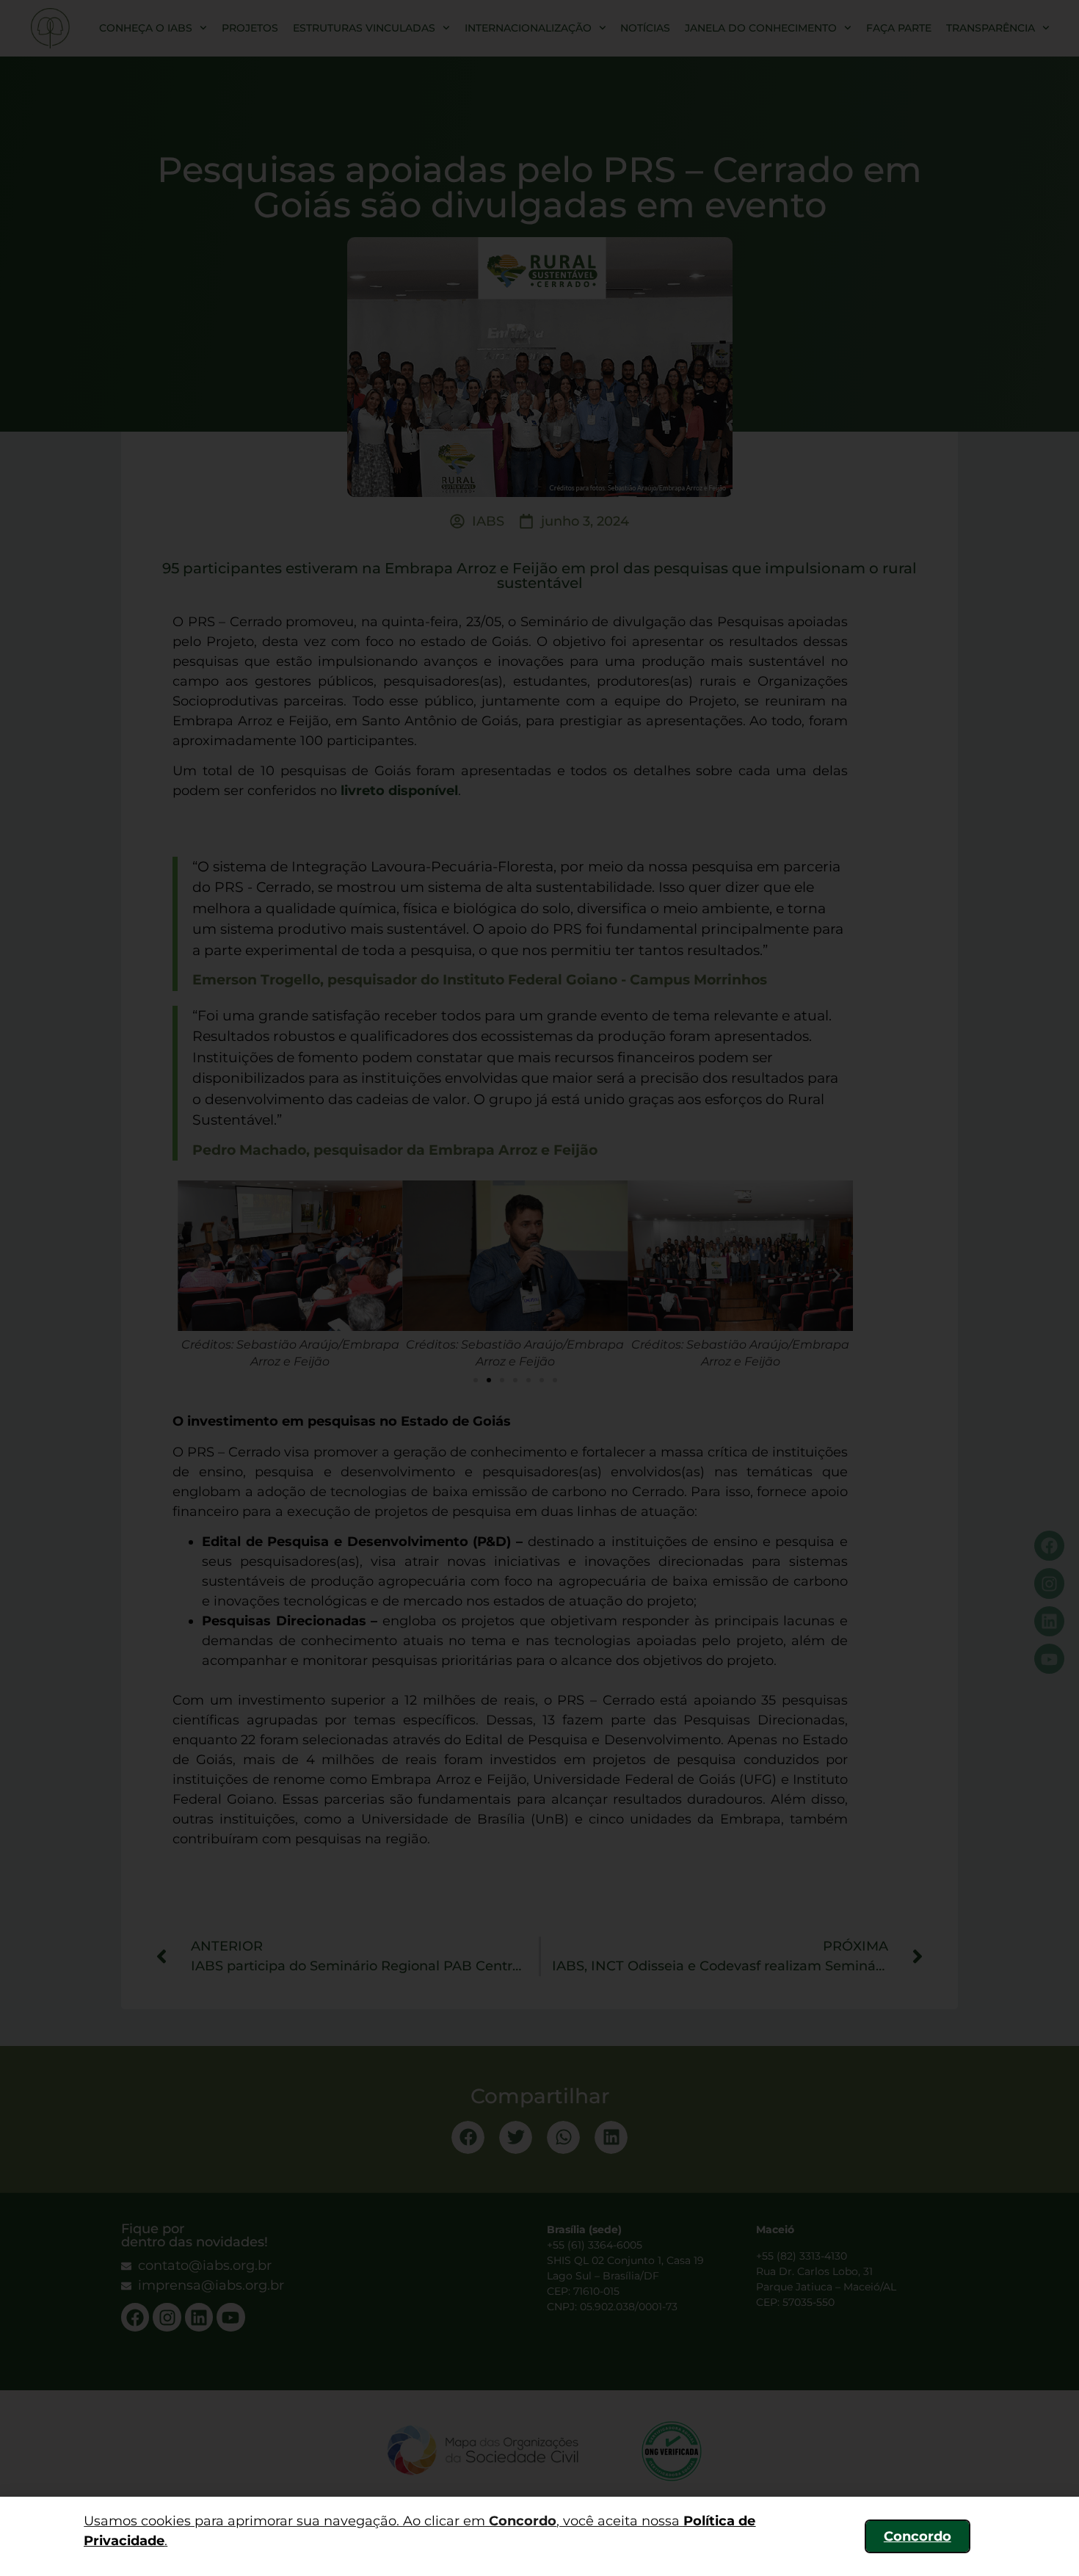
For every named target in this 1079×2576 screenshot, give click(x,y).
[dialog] (539, 1288)
